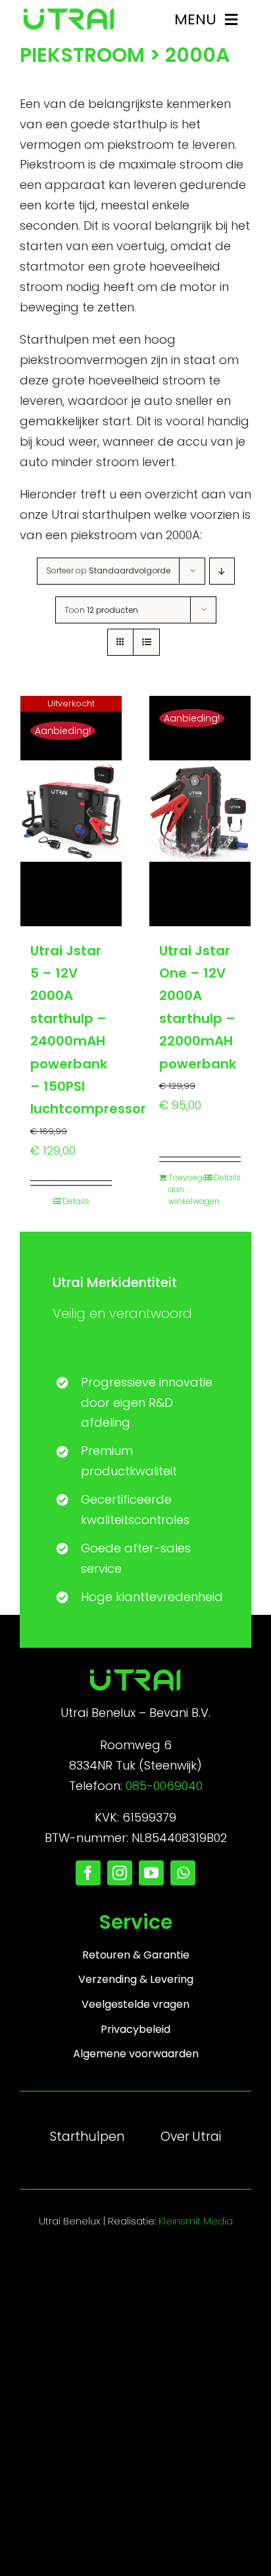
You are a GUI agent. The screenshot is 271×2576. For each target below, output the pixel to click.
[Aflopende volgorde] (222, 571)
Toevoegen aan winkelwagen (184, 1189)
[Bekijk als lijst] (146, 642)
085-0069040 (164, 1786)
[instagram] (120, 1873)
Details (76, 1201)
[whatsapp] (183, 1873)
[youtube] (151, 1873)
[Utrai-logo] (69, 13)
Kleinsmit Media (196, 2221)
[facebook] (88, 1873)
